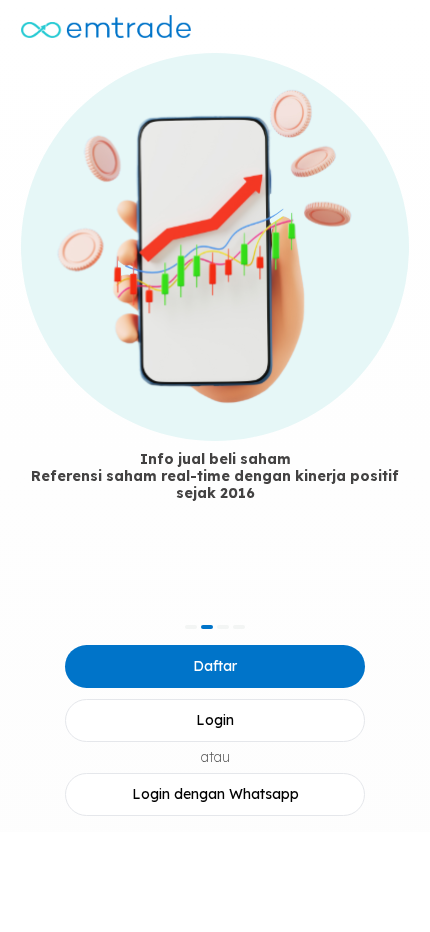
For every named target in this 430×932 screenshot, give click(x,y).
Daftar (215, 666)
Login (215, 720)
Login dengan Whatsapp (215, 794)
